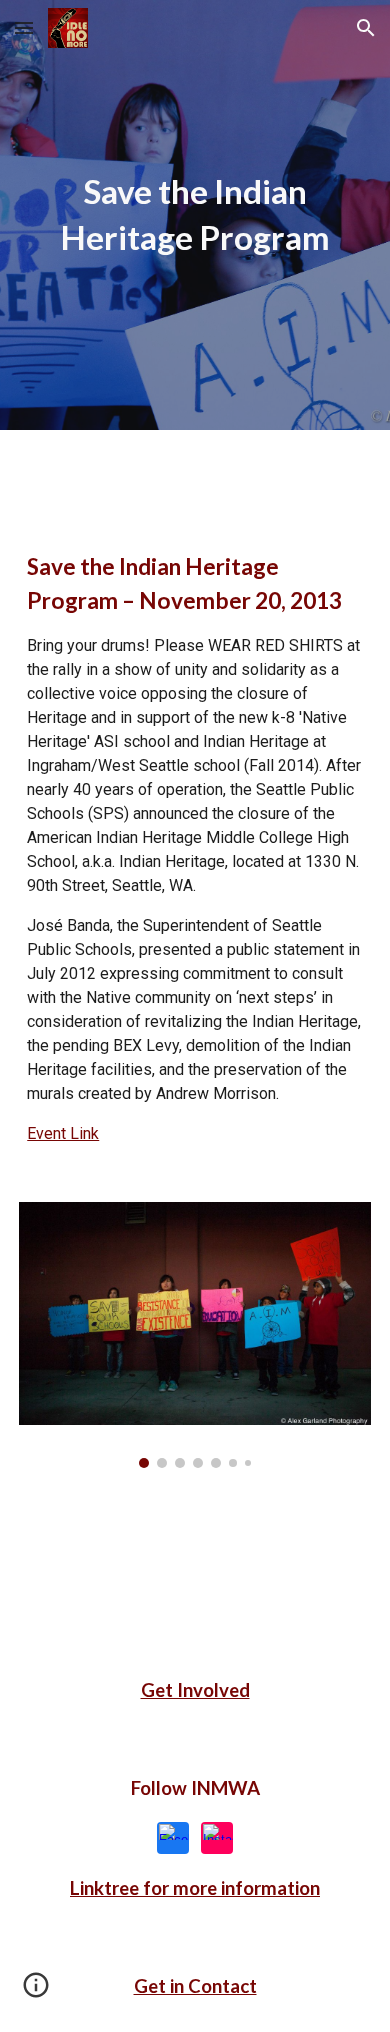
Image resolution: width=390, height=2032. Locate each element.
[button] (24, 27)
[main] (195, 215)
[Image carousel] (195, 1335)
